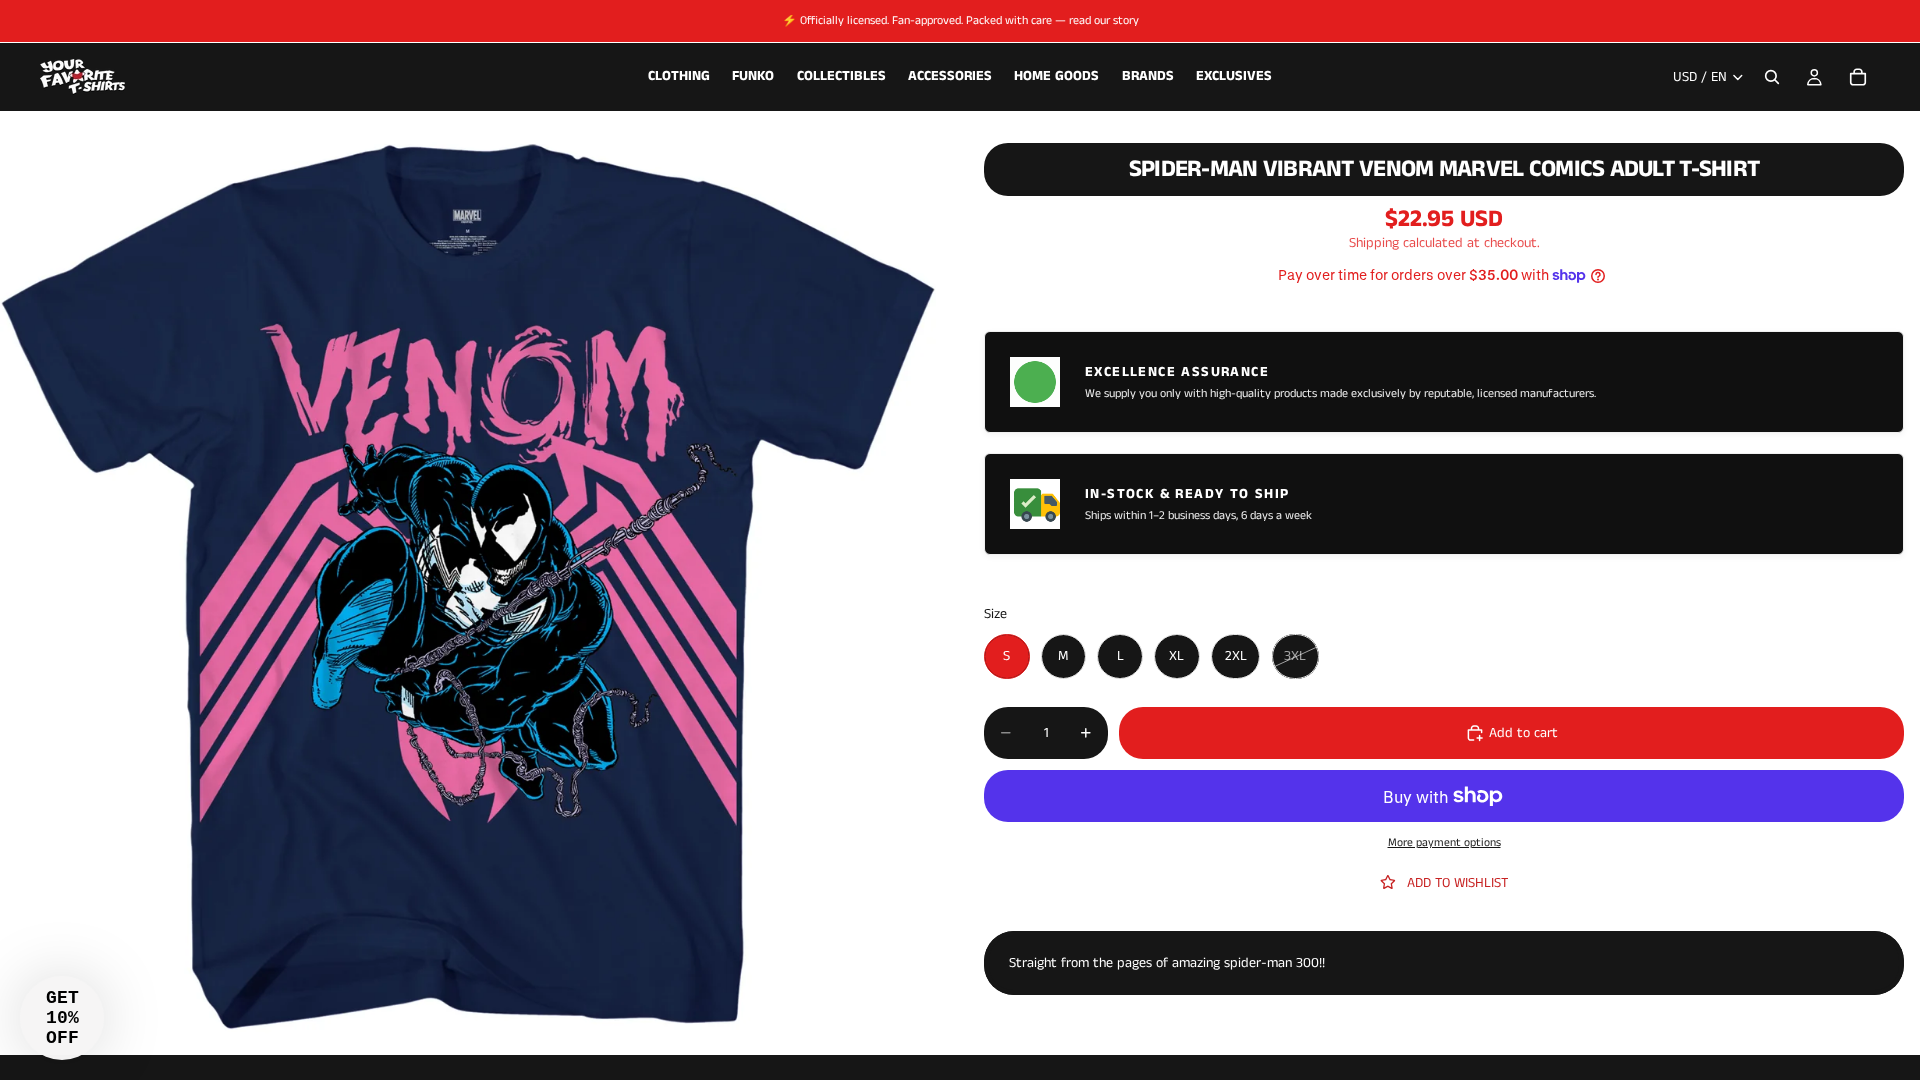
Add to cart (1523, 733)
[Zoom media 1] (468, 587)
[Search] (1772, 77)
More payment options (1444, 843)
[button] (62, 1018)
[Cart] (1858, 77)
